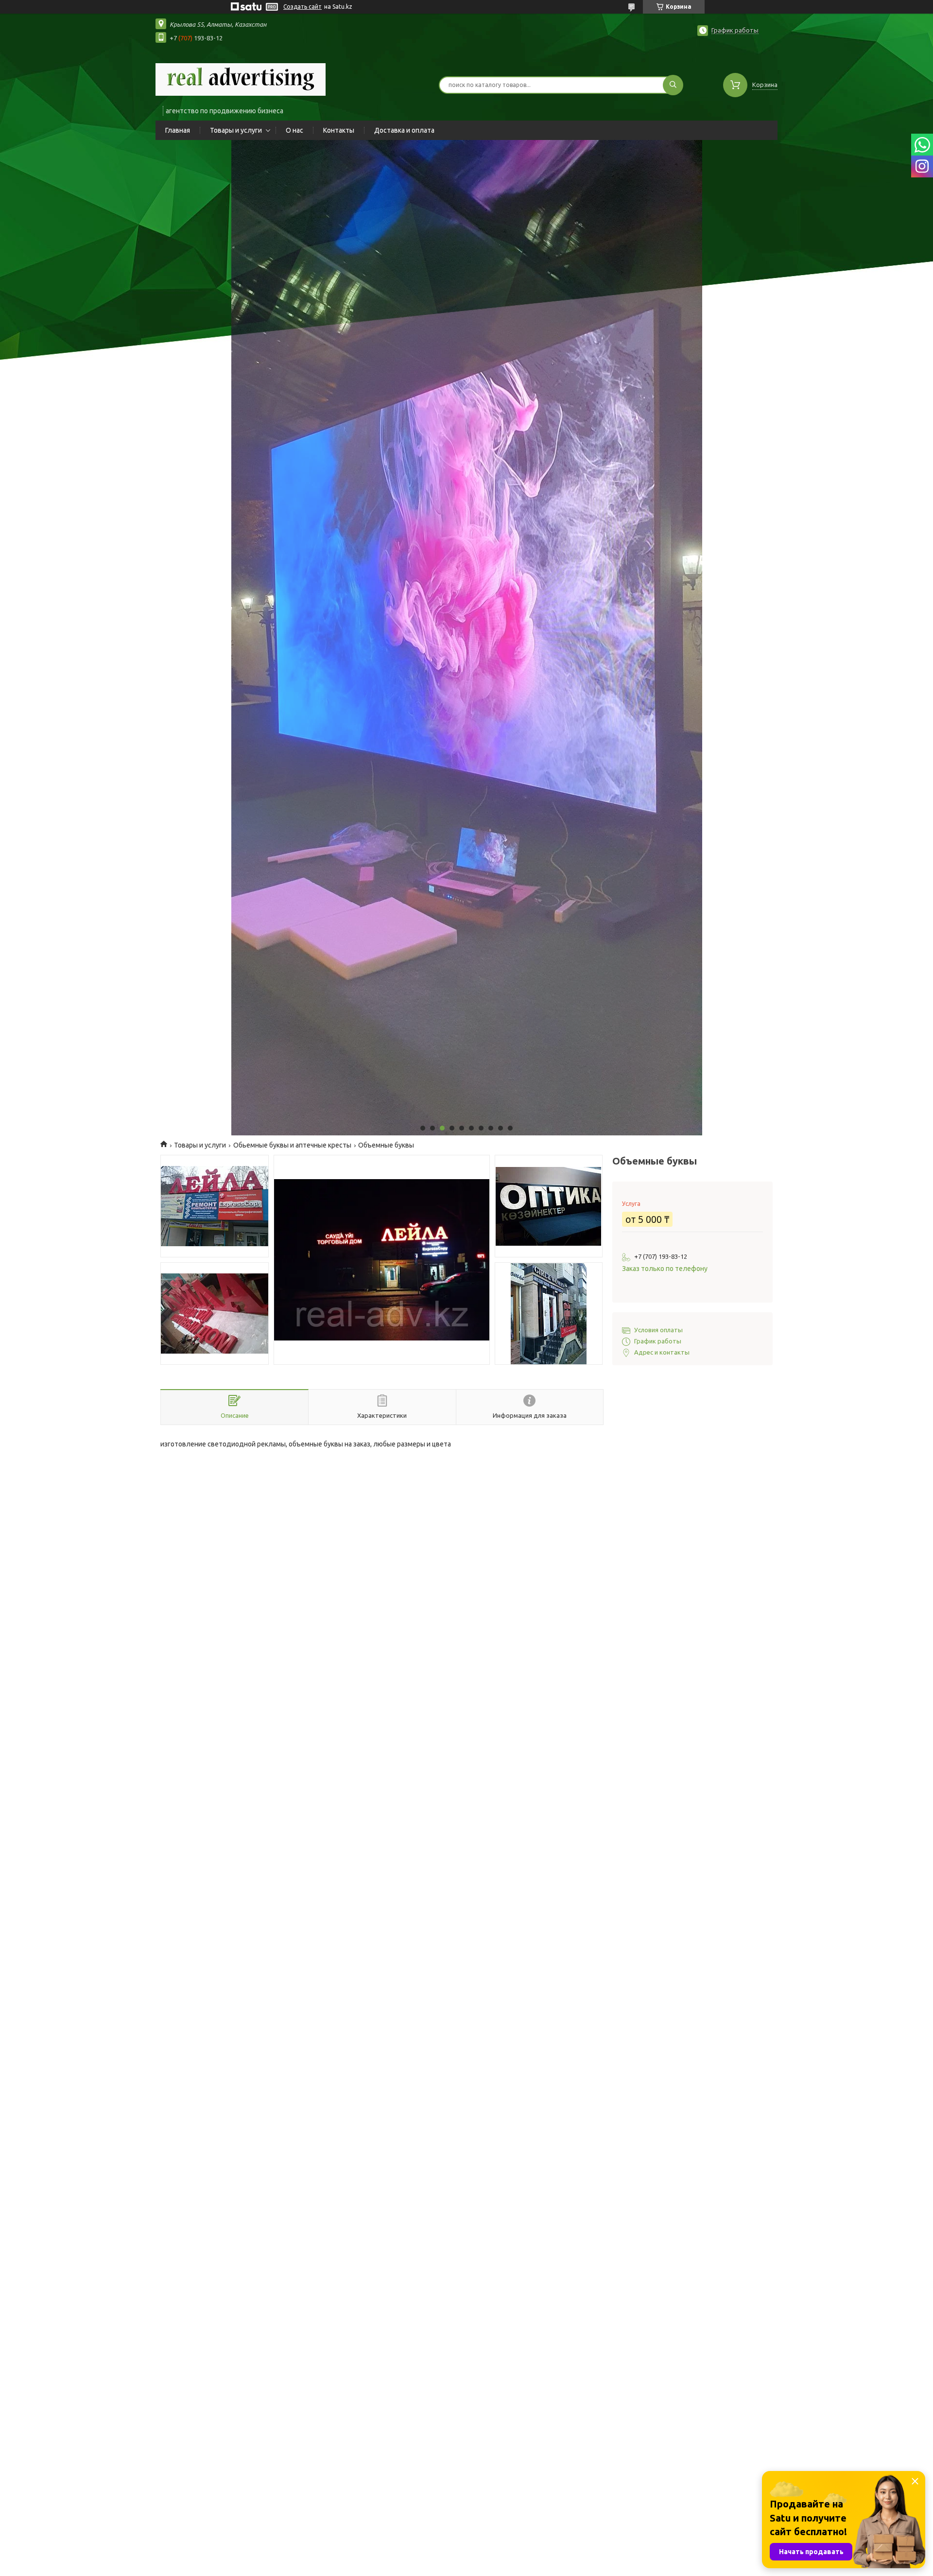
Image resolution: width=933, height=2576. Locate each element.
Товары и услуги (236, 130)
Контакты (339, 130)
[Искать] (673, 85)
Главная (178, 130)
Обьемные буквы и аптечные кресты (292, 1145)
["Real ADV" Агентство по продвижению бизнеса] (241, 79)
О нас (294, 130)
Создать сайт (302, 7)
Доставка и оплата (404, 130)
